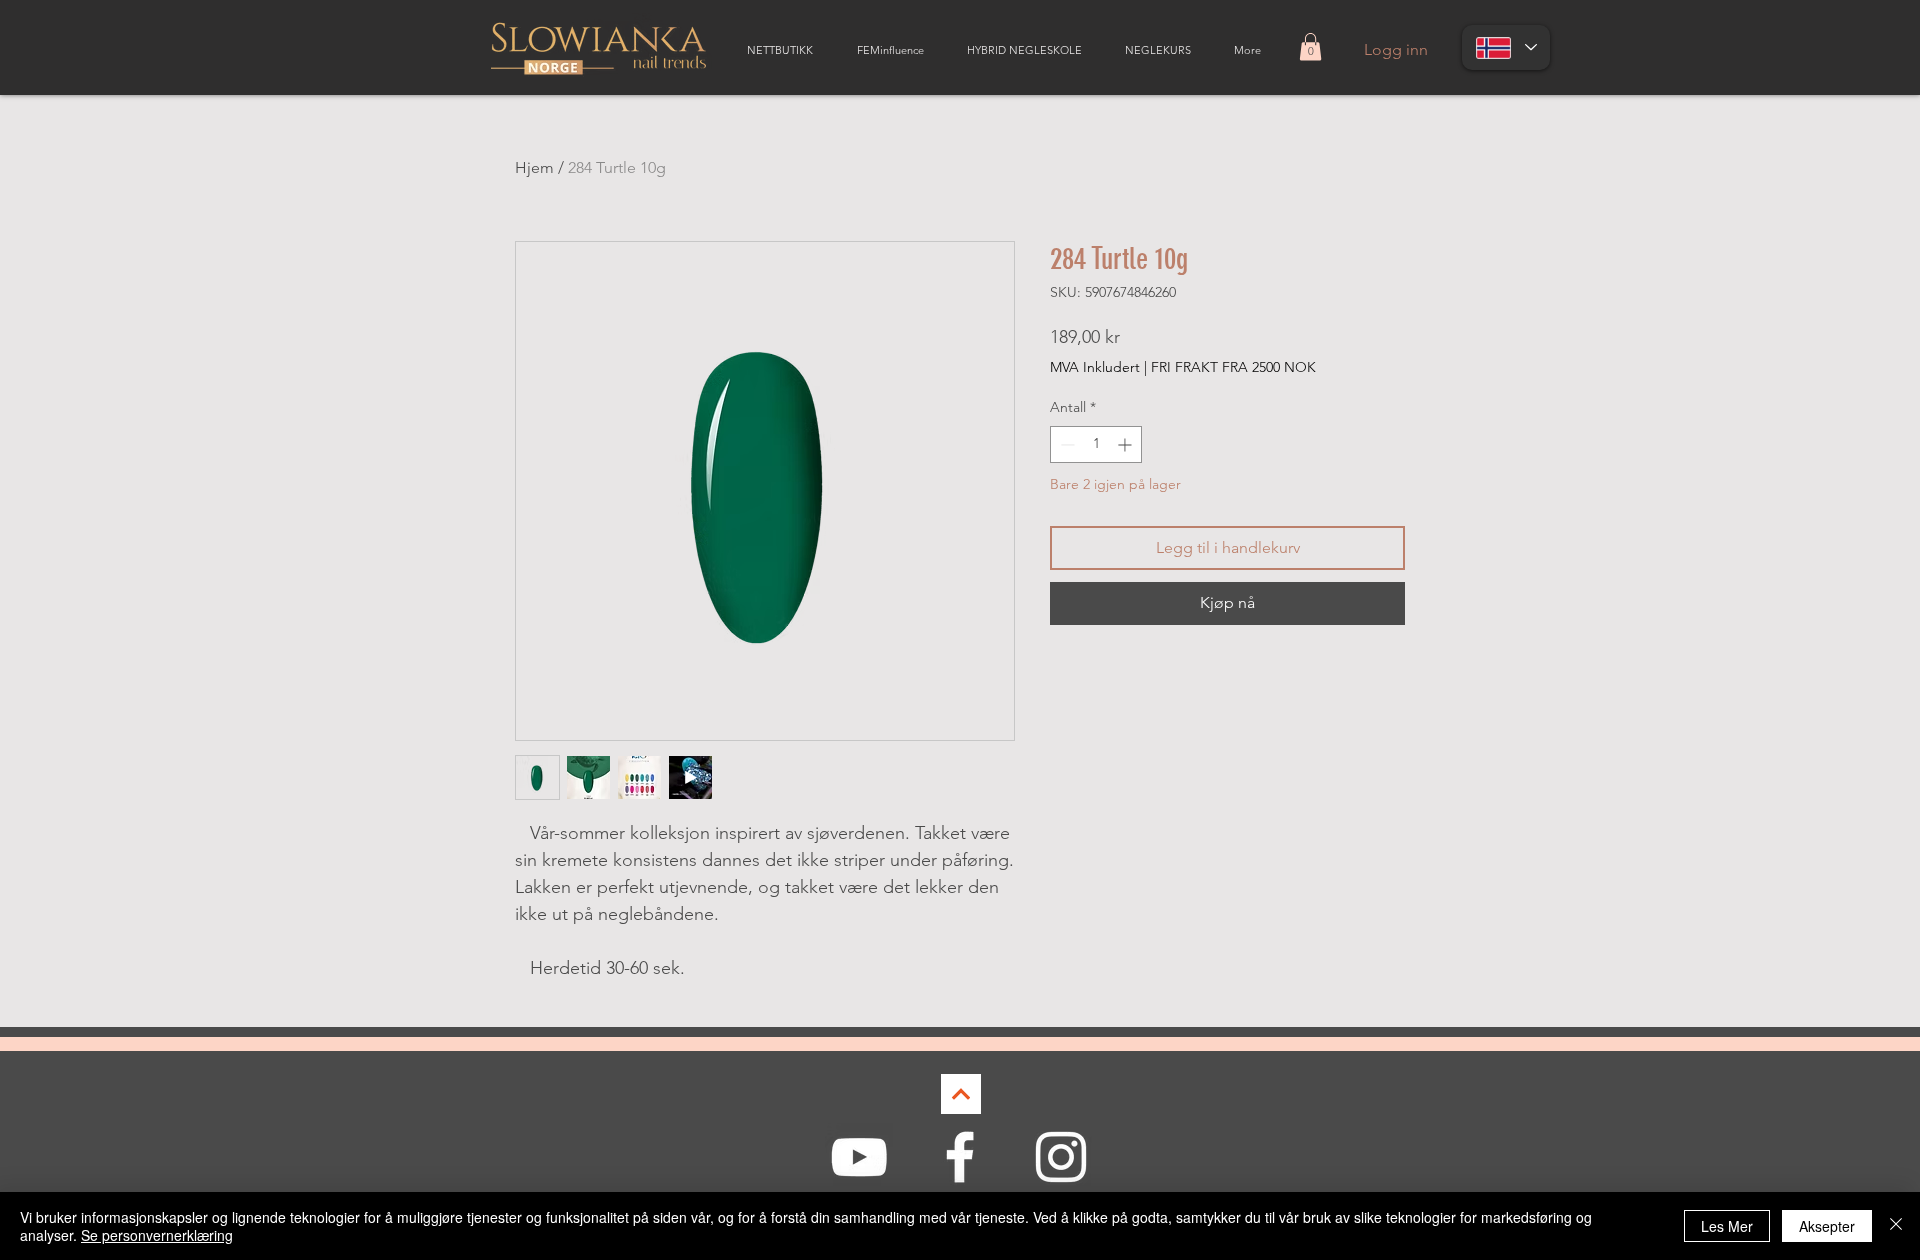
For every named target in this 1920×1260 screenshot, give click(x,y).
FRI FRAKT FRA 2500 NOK (1233, 367)
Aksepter (1827, 1226)
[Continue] (961, 1094)
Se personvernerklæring (157, 1235)
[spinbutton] (1096, 444)
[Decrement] (1065, 444)
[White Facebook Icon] (960, 1157)
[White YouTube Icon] (859, 1157)
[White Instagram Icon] (1061, 1157)
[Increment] (1126, 444)
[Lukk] (1896, 1226)
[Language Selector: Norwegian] (1506, 47)
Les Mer (1727, 1226)
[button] (1310, 46)
